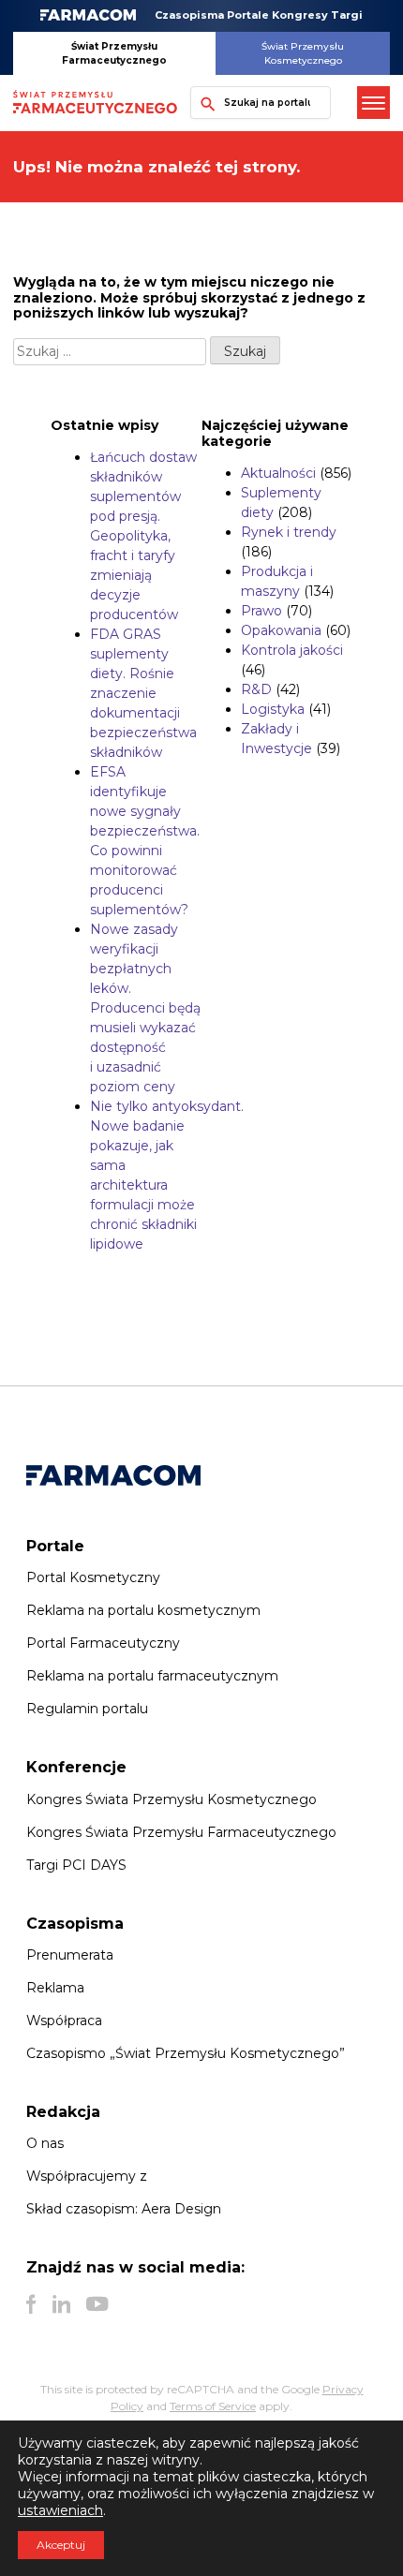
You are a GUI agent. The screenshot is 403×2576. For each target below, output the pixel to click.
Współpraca (64, 2021)
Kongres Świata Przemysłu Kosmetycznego (172, 1799)
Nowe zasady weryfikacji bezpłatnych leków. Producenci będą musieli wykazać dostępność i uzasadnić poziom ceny (145, 1008)
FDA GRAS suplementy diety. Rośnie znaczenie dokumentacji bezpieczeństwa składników (143, 693)
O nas (45, 2143)
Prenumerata (70, 1955)
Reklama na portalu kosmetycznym (143, 1610)
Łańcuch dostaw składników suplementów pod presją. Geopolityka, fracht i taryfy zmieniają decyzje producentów (143, 536)
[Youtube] (97, 2304)
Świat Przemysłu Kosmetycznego (303, 53)
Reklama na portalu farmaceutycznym (152, 1676)
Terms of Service (213, 2406)
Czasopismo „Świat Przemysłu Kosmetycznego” (186, 2053)
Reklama (55, 1988)
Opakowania (281, 630)
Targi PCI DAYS (76, 1865)
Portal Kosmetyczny (93, 1577)
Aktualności (278, 473)
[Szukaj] (203, 103)
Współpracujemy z (87, 2176)
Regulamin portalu (87, 1709)
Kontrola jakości (292, 650)
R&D (256, 689)
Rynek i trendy (289, 532)
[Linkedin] (61, 2304)
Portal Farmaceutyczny (103, 1643)
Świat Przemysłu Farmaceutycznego (114, 53)
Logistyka (273, 709)
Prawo (261, 611)
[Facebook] (31, 2304)
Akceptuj (61, 2545)
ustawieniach (60, 2510)
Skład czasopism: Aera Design (124, 2209)
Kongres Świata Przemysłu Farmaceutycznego (181, 1832)
